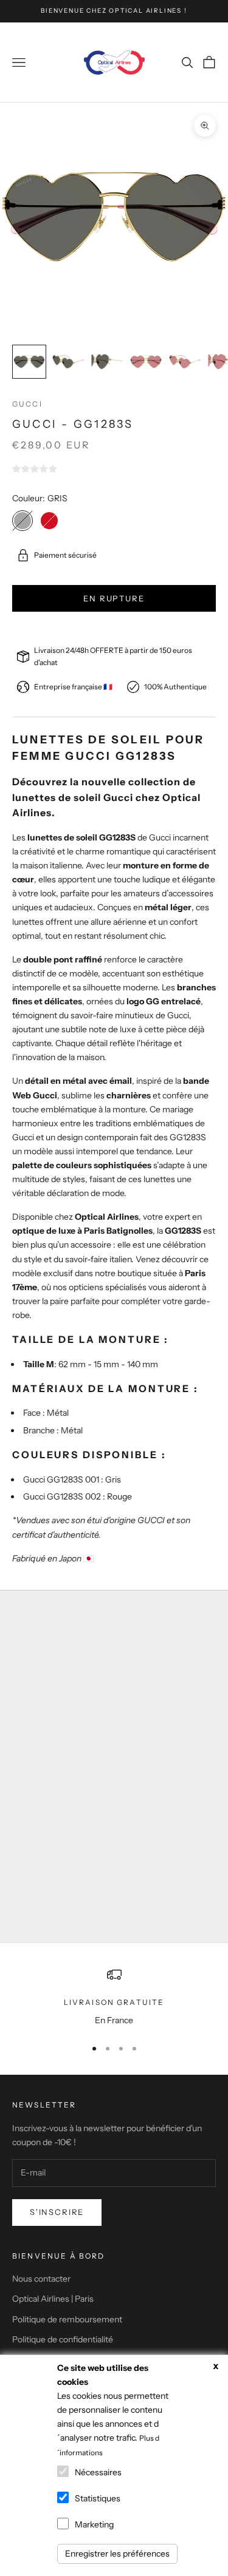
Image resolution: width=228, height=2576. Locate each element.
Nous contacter (41, 2279)
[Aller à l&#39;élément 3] (107, 362)
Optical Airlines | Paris (53, 2299)
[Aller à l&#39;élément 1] (29, 362)
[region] (114, 1997)
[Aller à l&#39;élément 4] (146, 362)
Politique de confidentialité (63, 2339)
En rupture (114, 598)
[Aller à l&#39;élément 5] (185, 362)
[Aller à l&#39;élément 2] (68, 362)
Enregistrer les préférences (117, 2554)
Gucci (27, 404)
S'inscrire (57, 2212)
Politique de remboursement (67, 2319)
